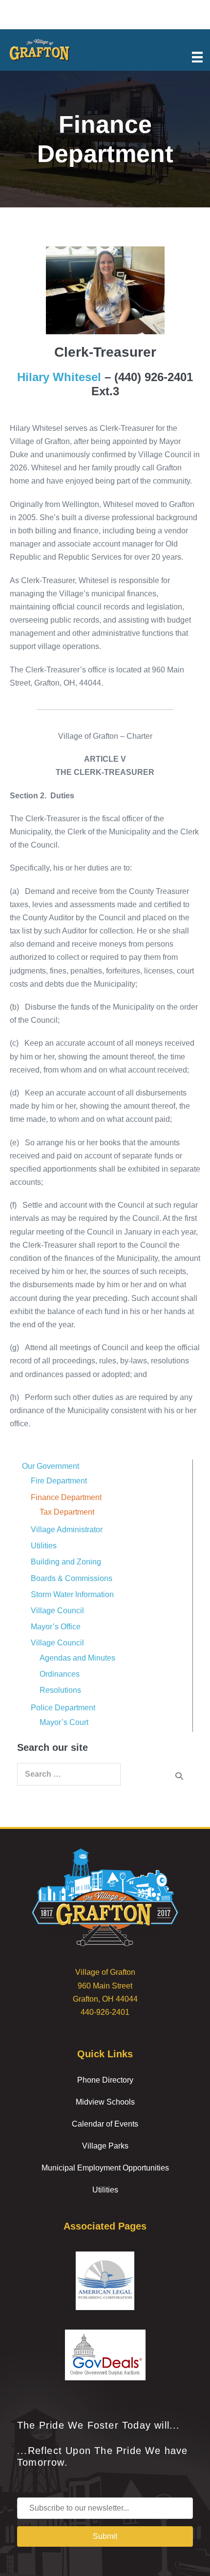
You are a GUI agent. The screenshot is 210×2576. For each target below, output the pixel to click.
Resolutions (60, 1690)
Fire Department (59, 1481)
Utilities (44, 1546)
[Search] (179, 1776)
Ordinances (60, 1674)
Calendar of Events (105, 2124)
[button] (105, 2536)
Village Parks (105, 2146)
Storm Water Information (72, 1594)
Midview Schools (105, 2102)
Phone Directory (105, 2080)
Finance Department (66, 1497)
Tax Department (67, 1512)
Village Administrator (67, 1530)
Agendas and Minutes (77, 1658)
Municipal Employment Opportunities (105, 2168)
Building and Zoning (66, 1562)
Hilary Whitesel (61, 377)
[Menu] (197, 56)
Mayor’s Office (56, 1627)
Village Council (57, 1611)
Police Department (63, 1708)
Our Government (51, 1466)
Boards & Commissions (72, 1578)
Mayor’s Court (64, 1722)
